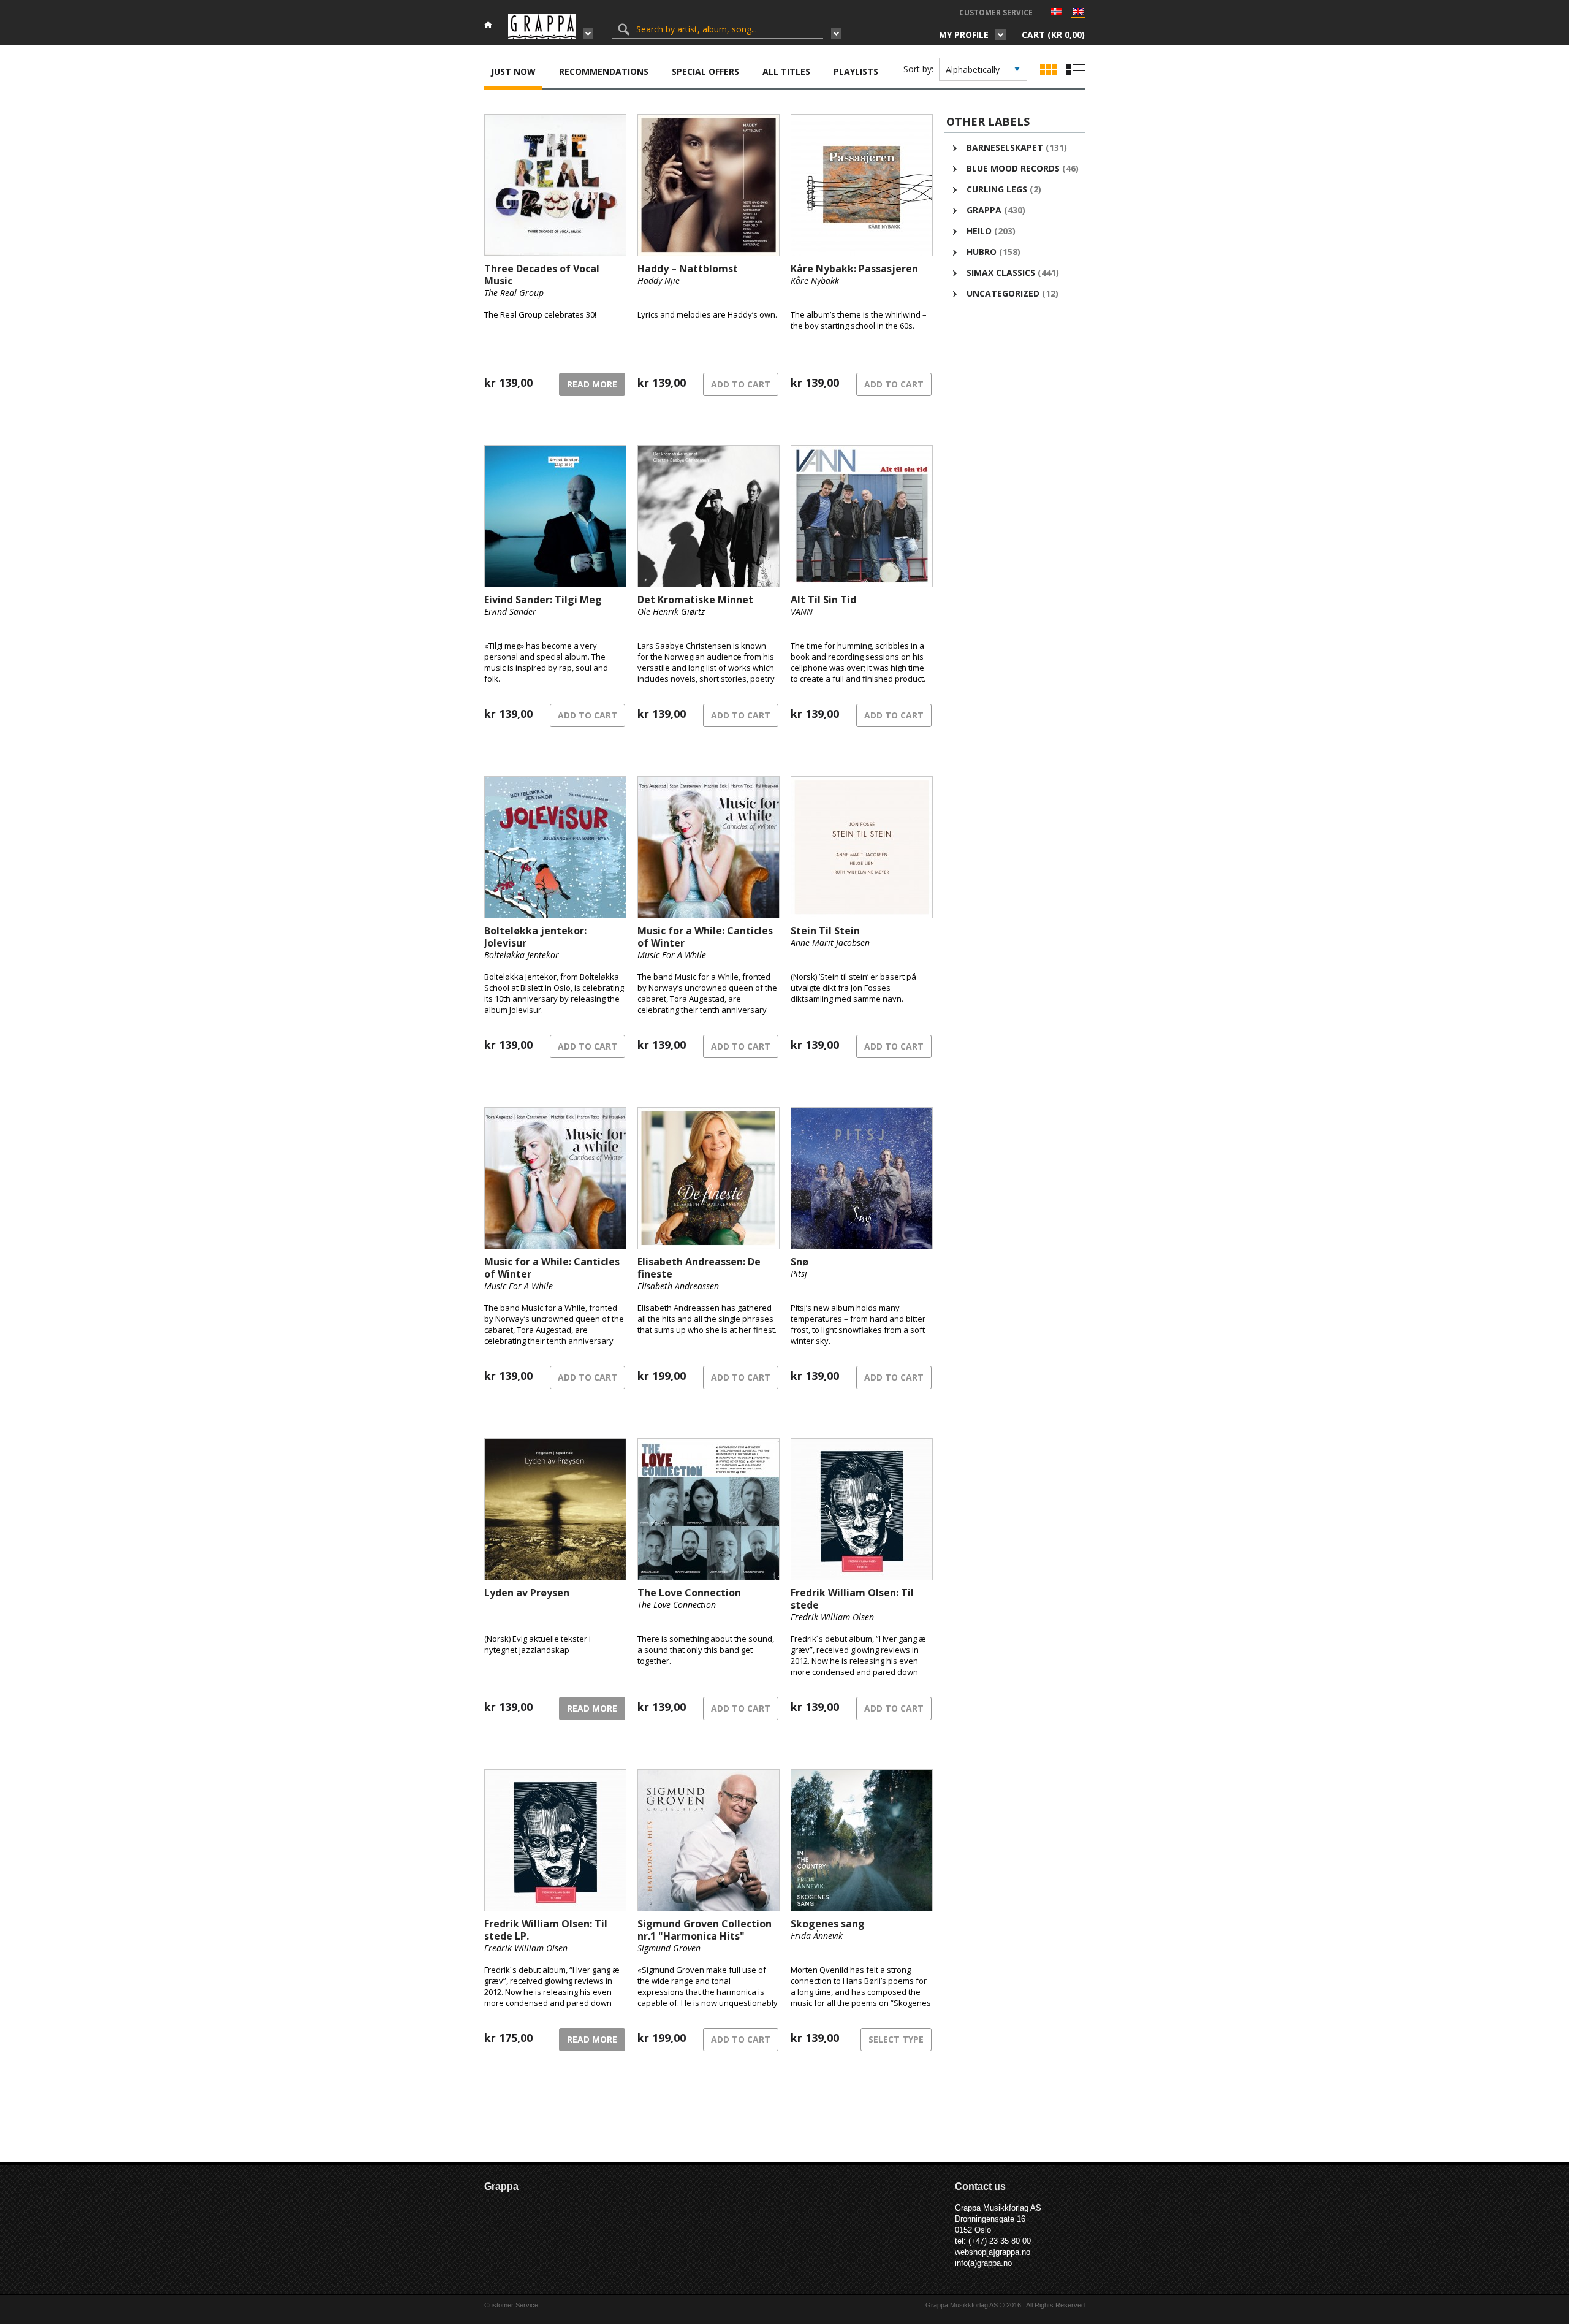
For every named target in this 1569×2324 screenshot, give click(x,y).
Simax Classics (1001, 272)
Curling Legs (997, 189)
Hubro (982, 252)
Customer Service (996, 13)
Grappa (984, 210)
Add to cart (741, 384)
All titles (786, 71)
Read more (592, 384)
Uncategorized (1003, 293)
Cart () (1053, 35)
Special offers (705, 71)
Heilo (979, 231)
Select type (896, 2039)
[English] (1078, 14)
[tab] (513, 73)
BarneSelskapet (1005, 147)
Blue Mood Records (1013, 168)
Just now (513, 71)
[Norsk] (1057, 13)
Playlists (856, 71)
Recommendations (604, 71)
